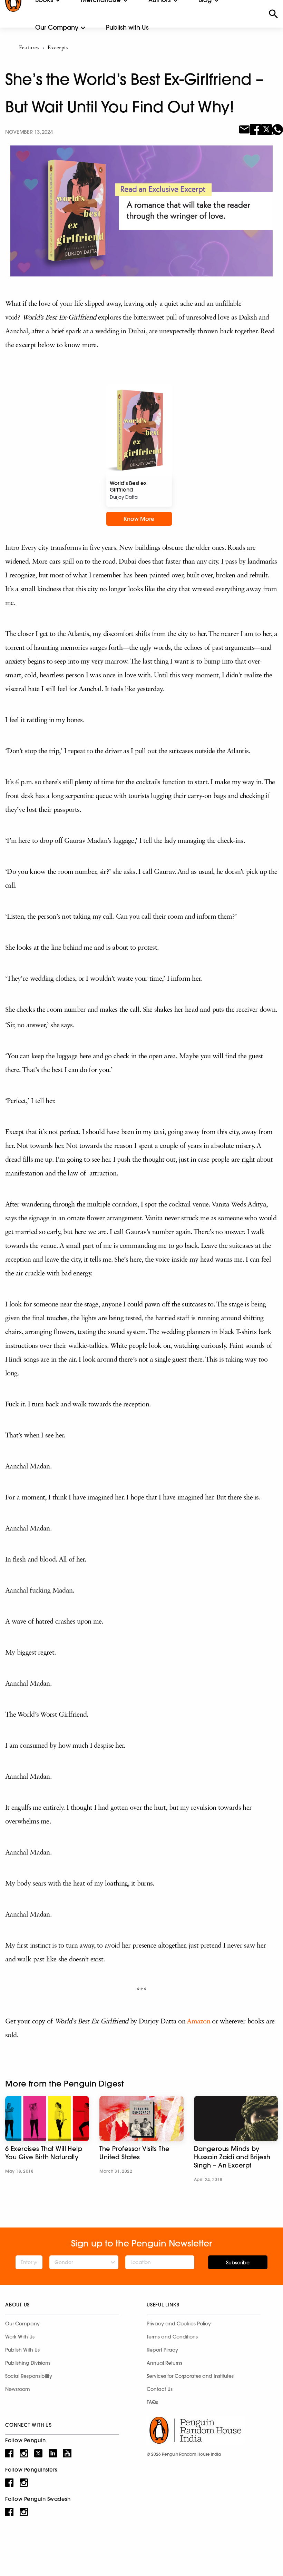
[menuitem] (57, 28)
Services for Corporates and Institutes (190, 2376)
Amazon (199, 2022)
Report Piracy (162, 2350)
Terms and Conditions (172, 2337)
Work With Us (20, 2337)
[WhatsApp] (277, 129)
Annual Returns (164, 2363)
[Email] (244, 129)
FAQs (152, 2402)
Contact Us (160, 2389)
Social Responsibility (29, 2376)
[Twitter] (266, 129)
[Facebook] (255, 129)
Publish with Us (127, 27)
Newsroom (18, 2389)
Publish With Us (22, 2350)
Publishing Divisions (28, 2363)
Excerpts (58, 48)
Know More (139, 519)
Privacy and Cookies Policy (179, 2324)
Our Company (57, 27)
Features (29, 48)
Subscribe (238, 2263)
